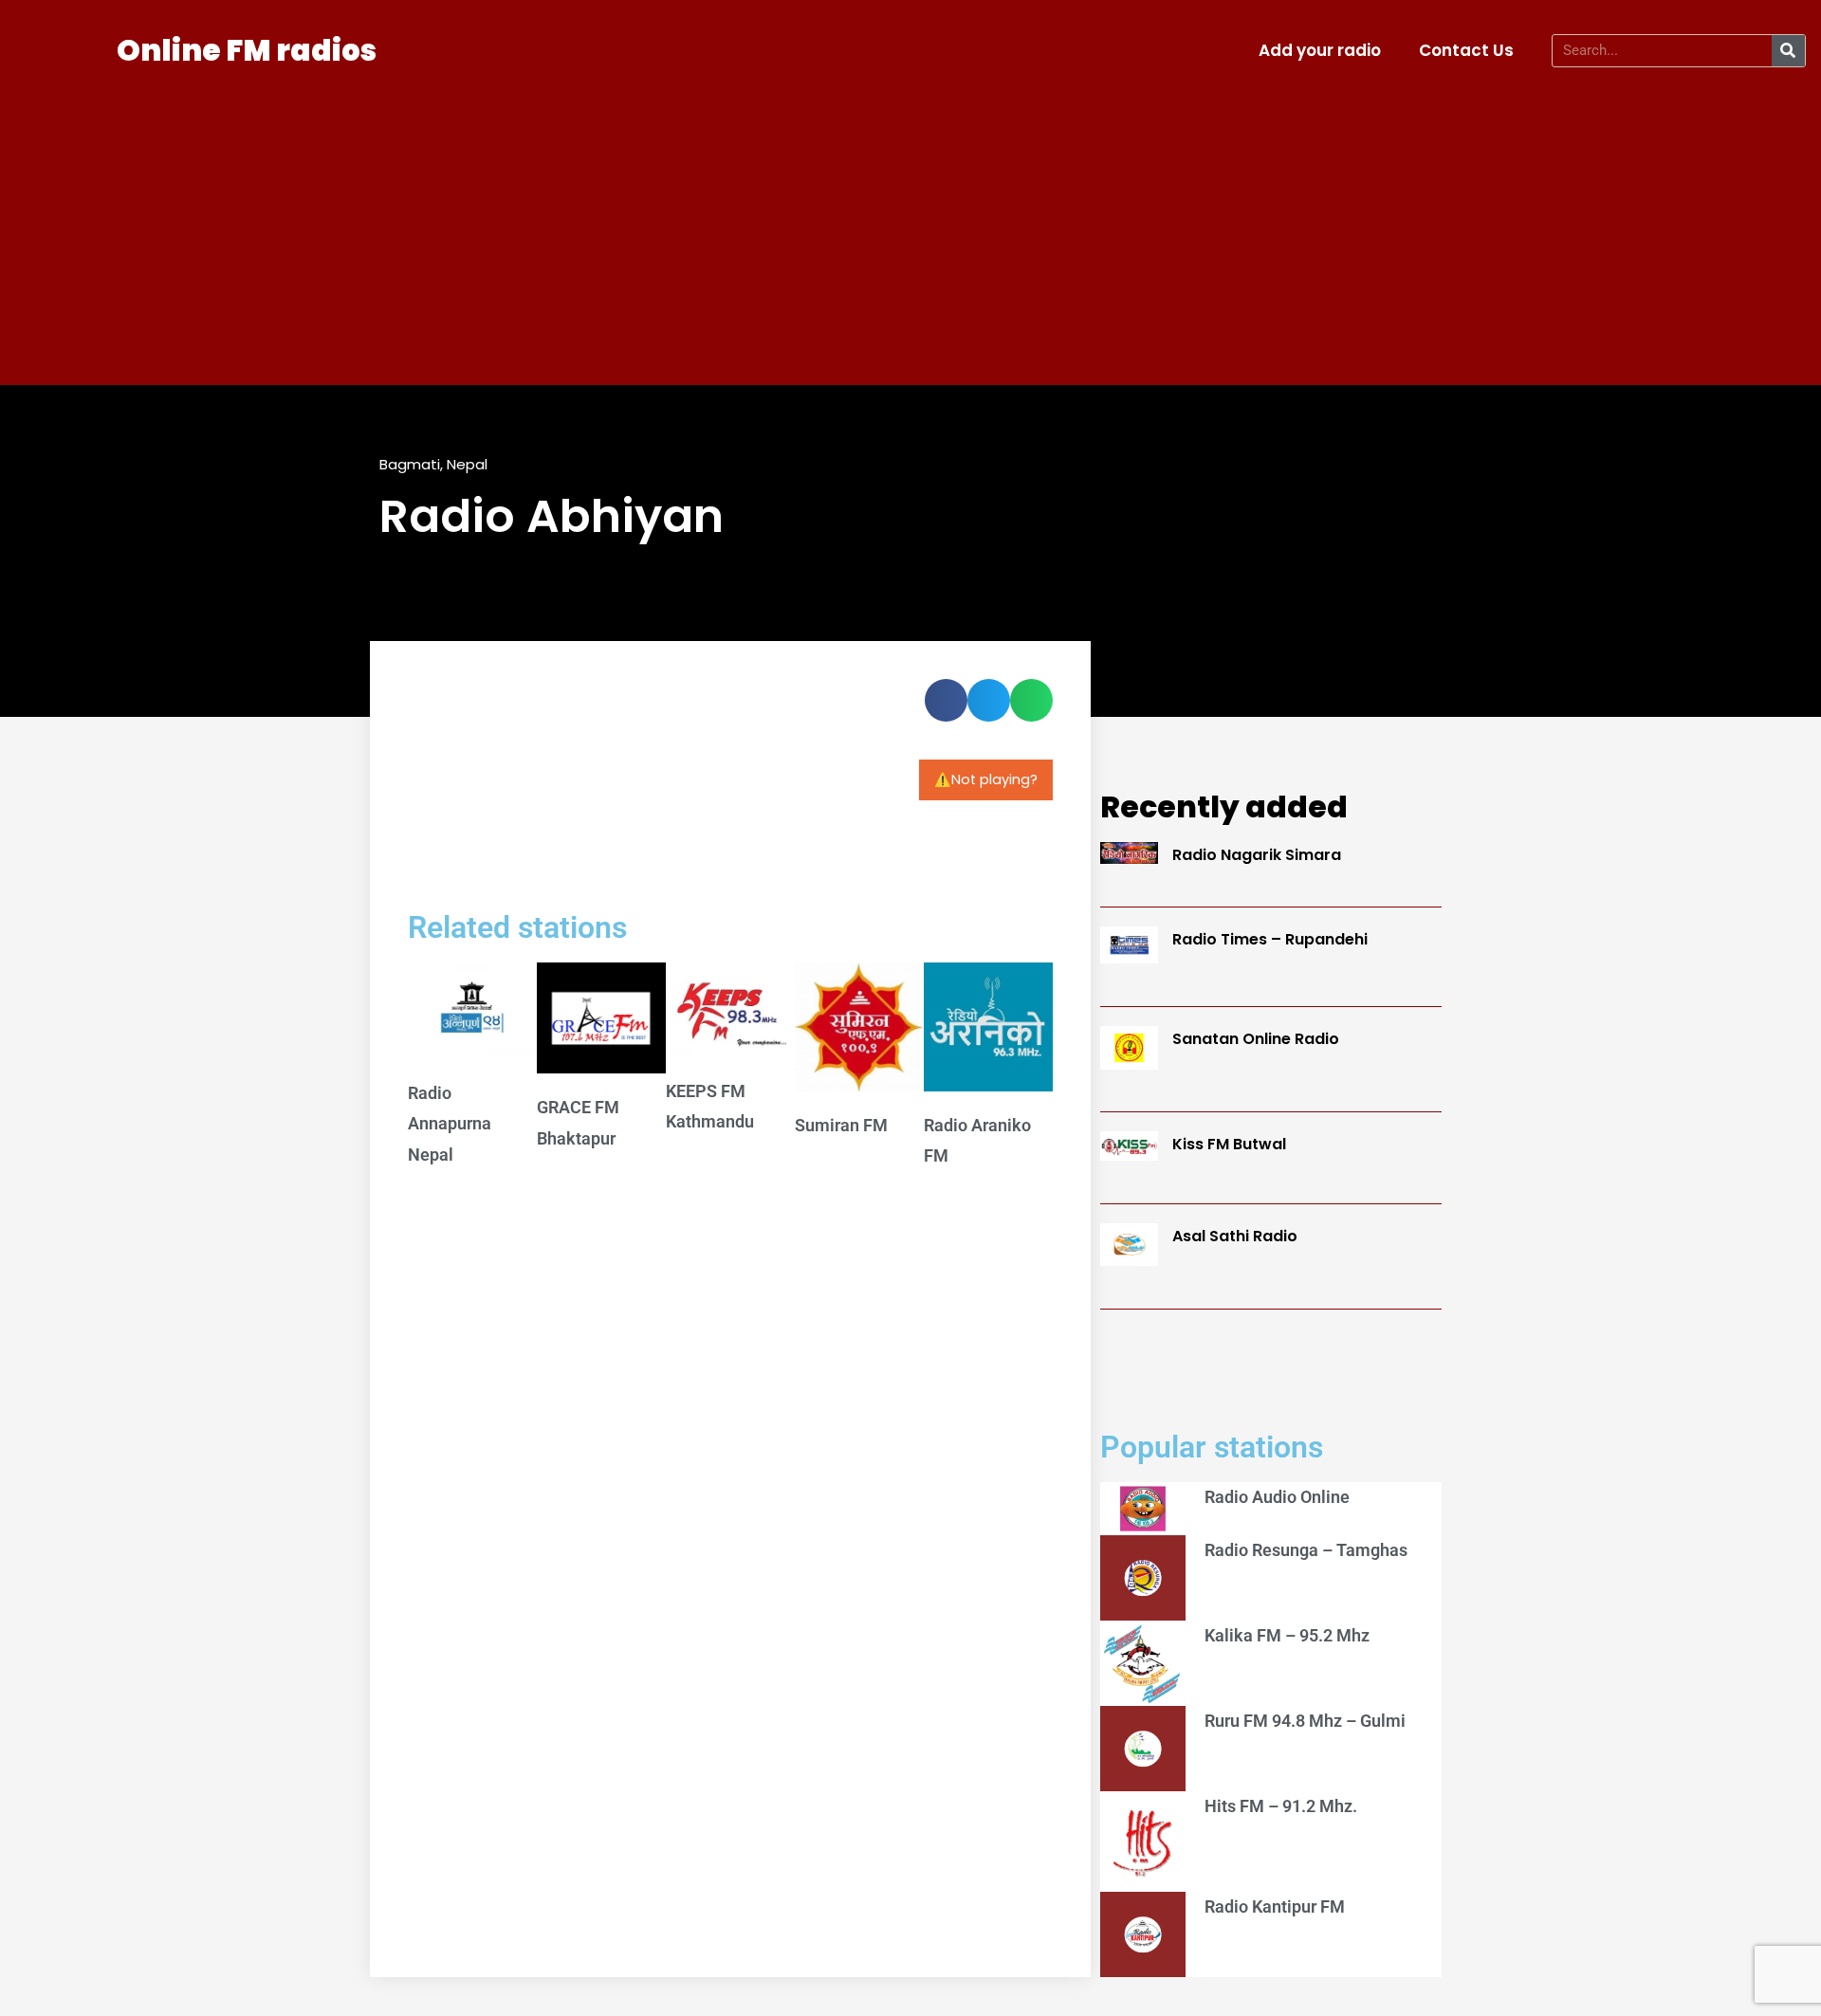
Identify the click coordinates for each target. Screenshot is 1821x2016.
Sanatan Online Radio (1256, 1039)
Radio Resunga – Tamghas (1306, 1550)
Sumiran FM (841, 1125)
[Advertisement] (910, 224)
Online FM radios (247, 50)
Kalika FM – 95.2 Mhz (1287, 1635)
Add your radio (1320, 50)
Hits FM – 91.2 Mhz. (1281, 1806)
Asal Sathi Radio (1235, 1236)
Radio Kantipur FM (1275, 1906)
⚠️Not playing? (986, 779)
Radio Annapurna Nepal (450, 1124)
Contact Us (1466, 50)
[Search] (1788, 51)
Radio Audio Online (1277, 1497)
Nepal (467, 464)
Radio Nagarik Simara (1257, 855)
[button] (946, 700)
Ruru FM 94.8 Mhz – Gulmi (1305, 1721)
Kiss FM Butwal (1229, 1144)
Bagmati (410, 464)
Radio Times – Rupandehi (1270, 939)
